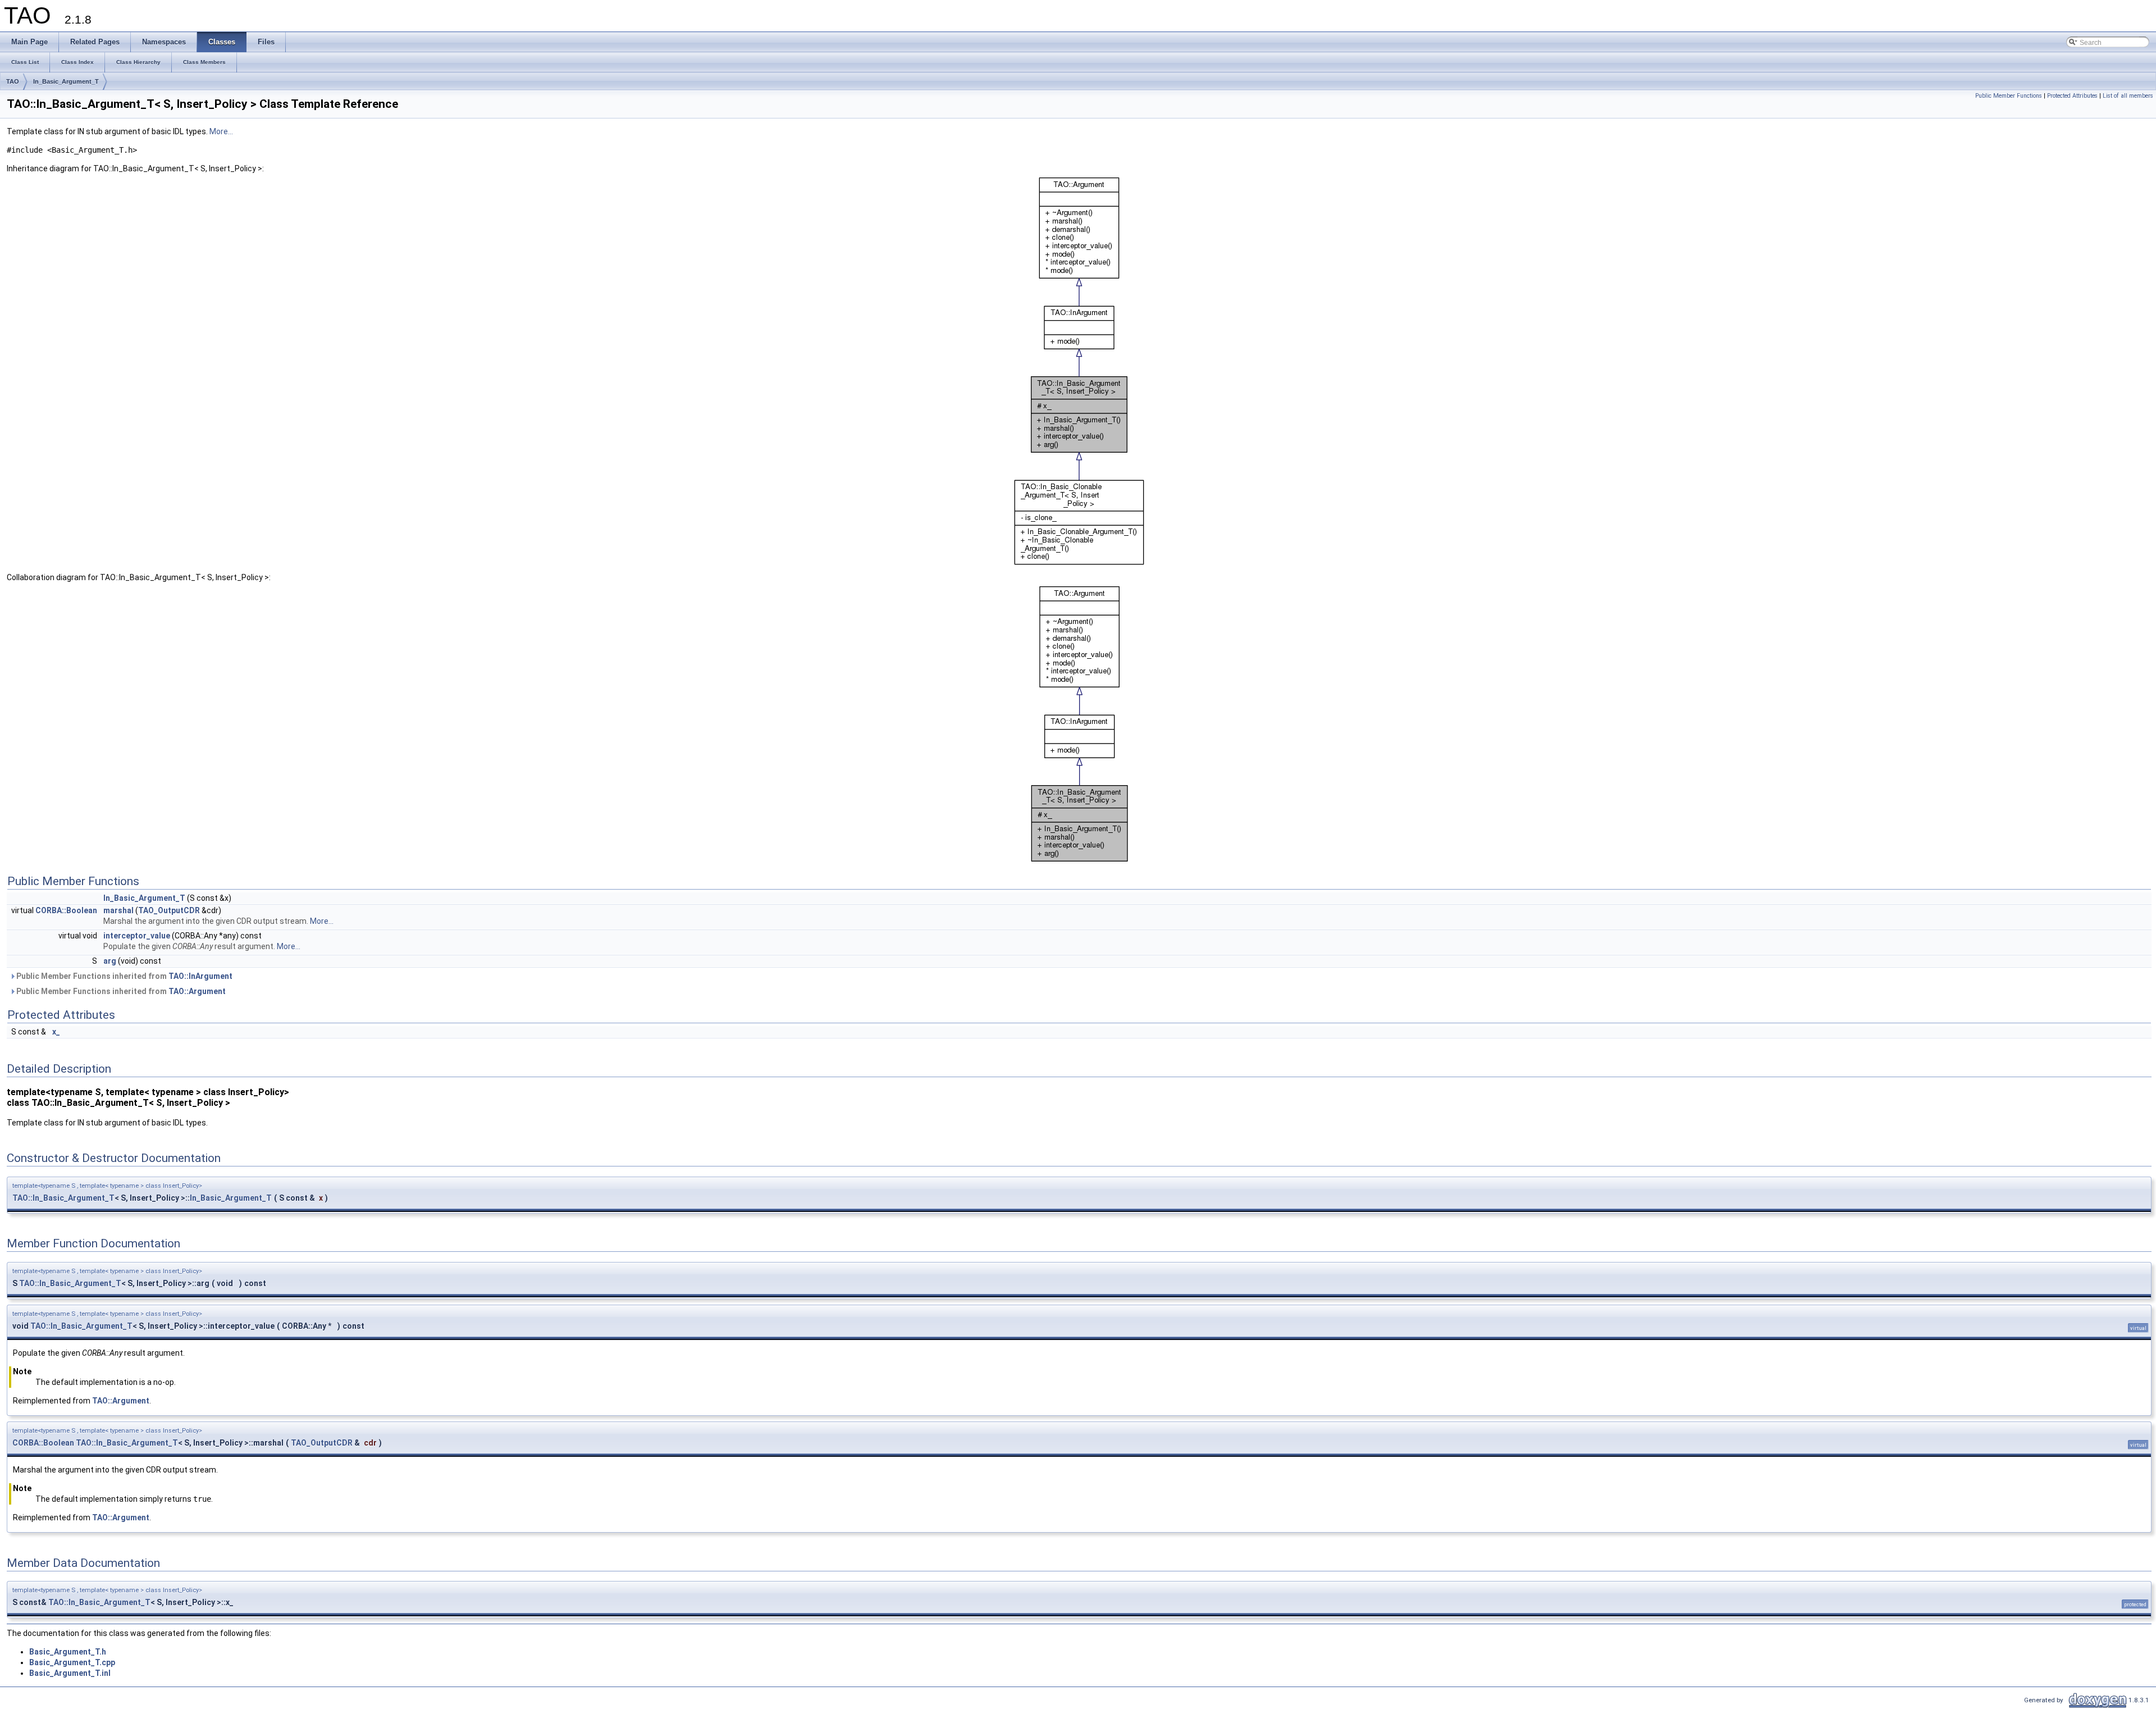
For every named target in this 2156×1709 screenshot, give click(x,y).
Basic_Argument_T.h (68, 1652)
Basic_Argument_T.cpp (72, 1662)
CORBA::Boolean (66, 910)
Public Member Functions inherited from (124, 976)
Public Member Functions (2009, 96)
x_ (56, 1032)
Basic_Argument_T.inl (70, 1673)
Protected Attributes (2072, 96)
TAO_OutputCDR (169, 910)
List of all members (2128, 96)
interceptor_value (137, 936)
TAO (13, 81)
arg (110, 961)
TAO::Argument (197, 991)
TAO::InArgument (200, 976)
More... (221, 131)
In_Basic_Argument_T (66, 81)
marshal (118, 910)
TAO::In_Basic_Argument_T (63, 1198)
